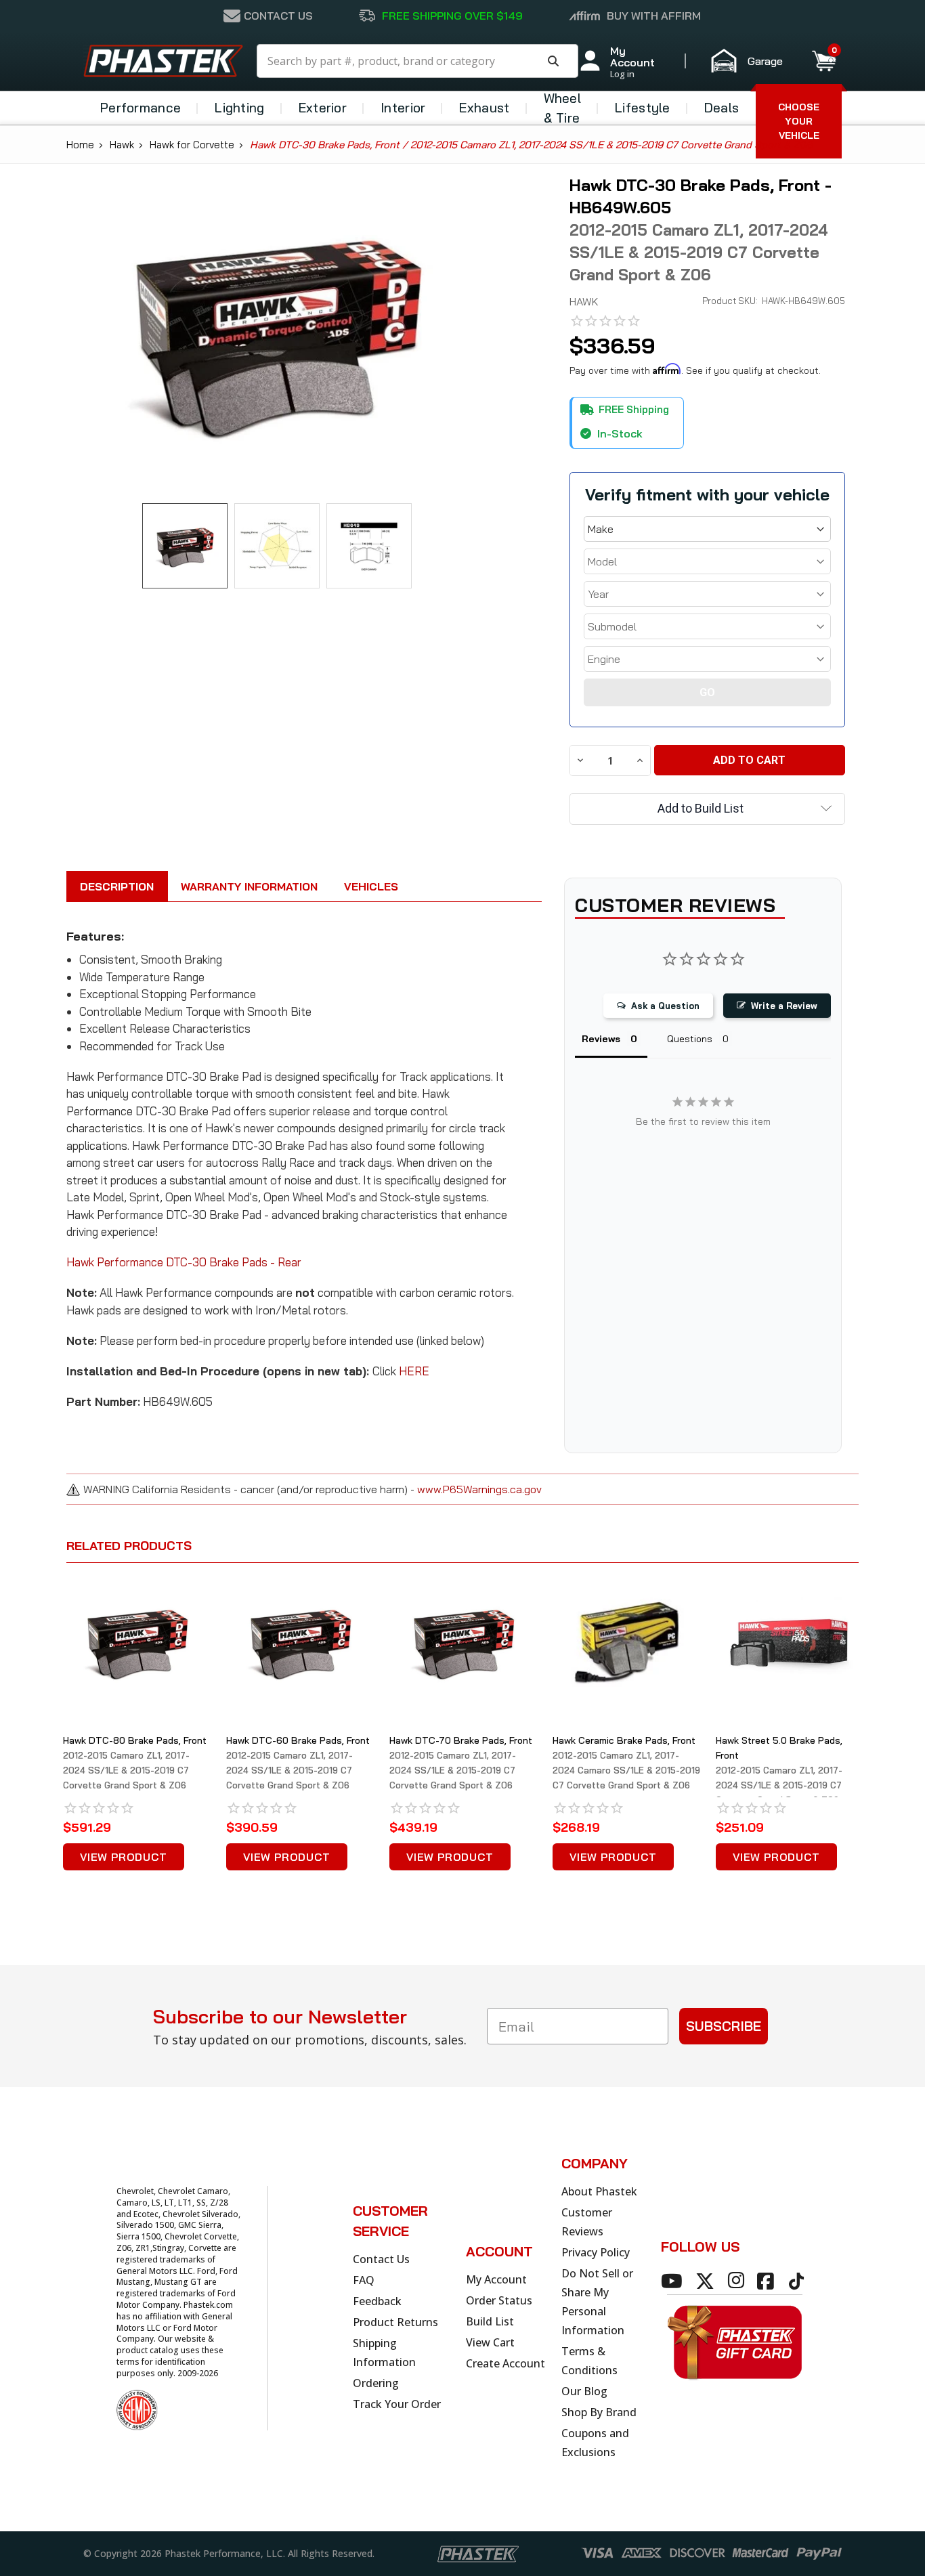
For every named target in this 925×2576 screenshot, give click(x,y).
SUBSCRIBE (724, 2026)
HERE (414, 1371)
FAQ (364, 2280)
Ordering (376, 2383)
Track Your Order (397, 2404)
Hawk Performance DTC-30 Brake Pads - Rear (184, 1262)
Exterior (323, 108)
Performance (141, 108)
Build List (490, 2321)
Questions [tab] (690, 1039)
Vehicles (371, 886)
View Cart (490, 2342)
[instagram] (738, 2281)
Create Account (505, 2363)
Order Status (499, 2300)
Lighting (239, 108)
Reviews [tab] (601, 1039)
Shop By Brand (599, 2412)
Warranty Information (249, 886)
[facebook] (768, 2281)
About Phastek (599, 2191)
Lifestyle (643, 108)
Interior (403, 108)
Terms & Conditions (589, 2361)
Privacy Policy (596, 2252)
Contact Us (381, 2259)
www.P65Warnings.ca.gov (479, 1489)
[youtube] (674, 2281)
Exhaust (484, 108)
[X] (707, 2281)
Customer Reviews (587, 2222)
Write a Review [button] (784, 1006)
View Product (124, 1857)
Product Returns (395, 2322)
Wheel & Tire (563, 108)
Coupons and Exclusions (595, 2443)
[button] (753, 61)
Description (117, 886)
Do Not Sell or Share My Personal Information (597, 2302)
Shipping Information (384, 2353)
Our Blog (584, 2391)
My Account (496, 2279)
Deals (722, 108)
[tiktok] (798, 2281)
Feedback (377, 2301)
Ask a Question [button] (665, 1006)
